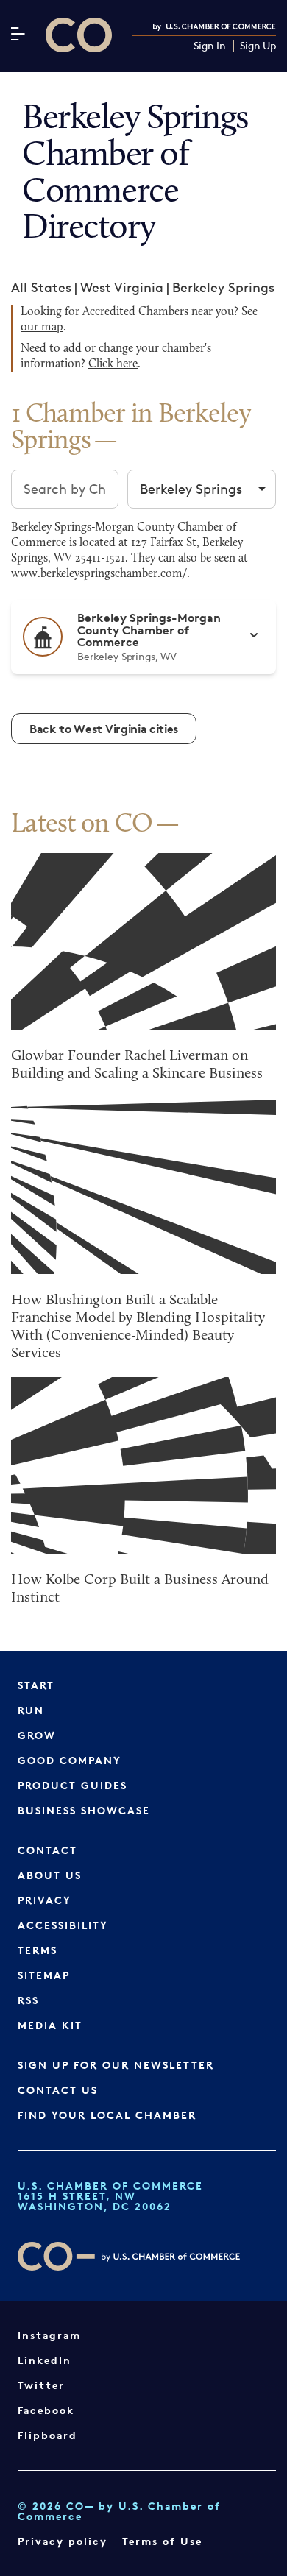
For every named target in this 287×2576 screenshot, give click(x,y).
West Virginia (122, 287)
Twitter (41, 2385)
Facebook (46, 2410)
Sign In (210, 46)
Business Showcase (84, 1810)
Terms (38, 1950)
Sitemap (44, 1975)
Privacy (45, 1900)
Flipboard (47, 2435)
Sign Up (258, 46)
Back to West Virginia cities (104, 729)
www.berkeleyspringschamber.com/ (99, 574)
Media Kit (50, 2025)
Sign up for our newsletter (116, 2065)
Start (36, 1685)
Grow (37, 1735)
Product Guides (72, 1785)
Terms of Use (162, 2541)
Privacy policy (63, 2541)
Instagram (49, 2335)
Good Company (70, 1760)
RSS (28, 2000)
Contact (47, 1850)
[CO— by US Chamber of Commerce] (79, 35)
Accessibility (63, 1925)
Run (31, 1710)
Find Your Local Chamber (107, 2115)
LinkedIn (45, 2360)
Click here (113, 364)
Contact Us (58, 2090)
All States (41, 287)
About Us (50, 1875)
